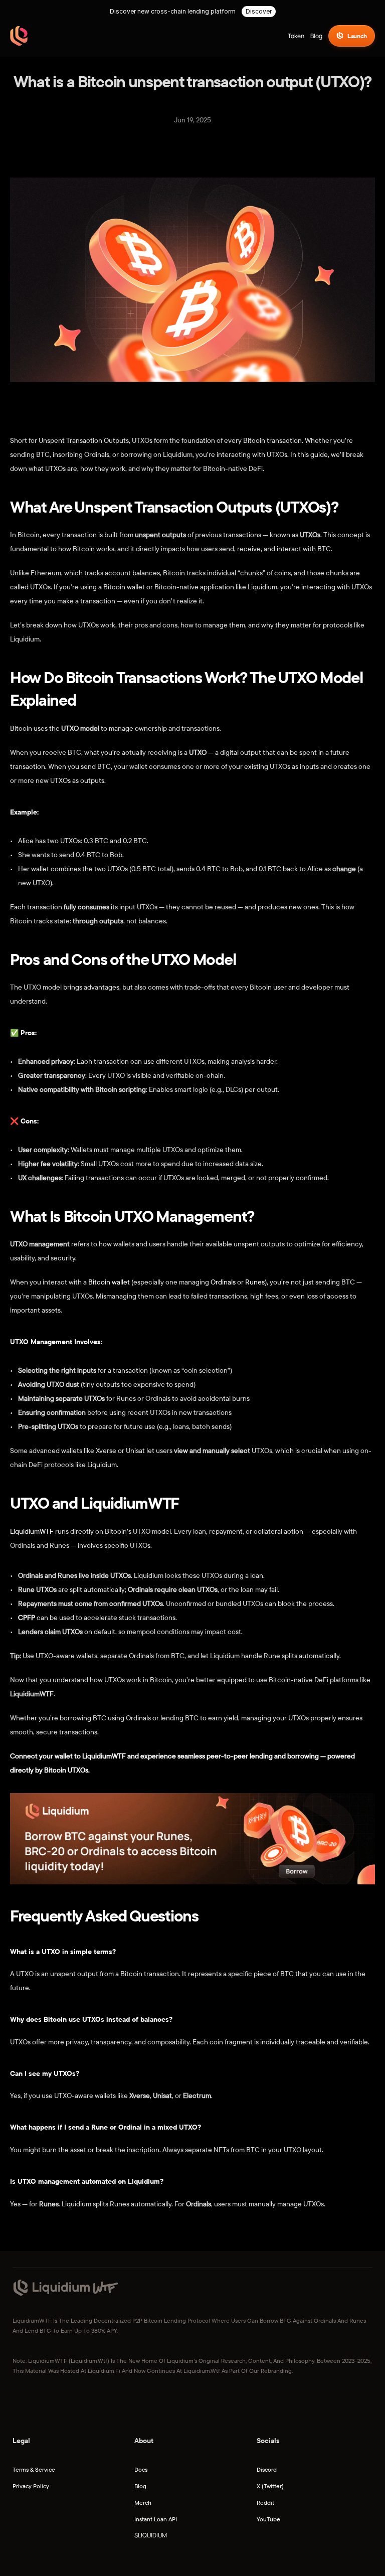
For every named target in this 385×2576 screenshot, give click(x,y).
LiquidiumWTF (32, 1531)
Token (296, 36)
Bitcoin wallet (110, 1282)
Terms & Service (34, 2469)
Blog (140, 2486)
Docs (141, 2469)
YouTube (268, 2519)
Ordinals (223, 1282)
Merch (143, 2503)
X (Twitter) (270, 2486)
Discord (267, 2469)
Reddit (265, 2503)
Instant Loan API (156, 2519)
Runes (255, 1282)
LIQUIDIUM (152, 2535)
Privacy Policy (31, 2486)
